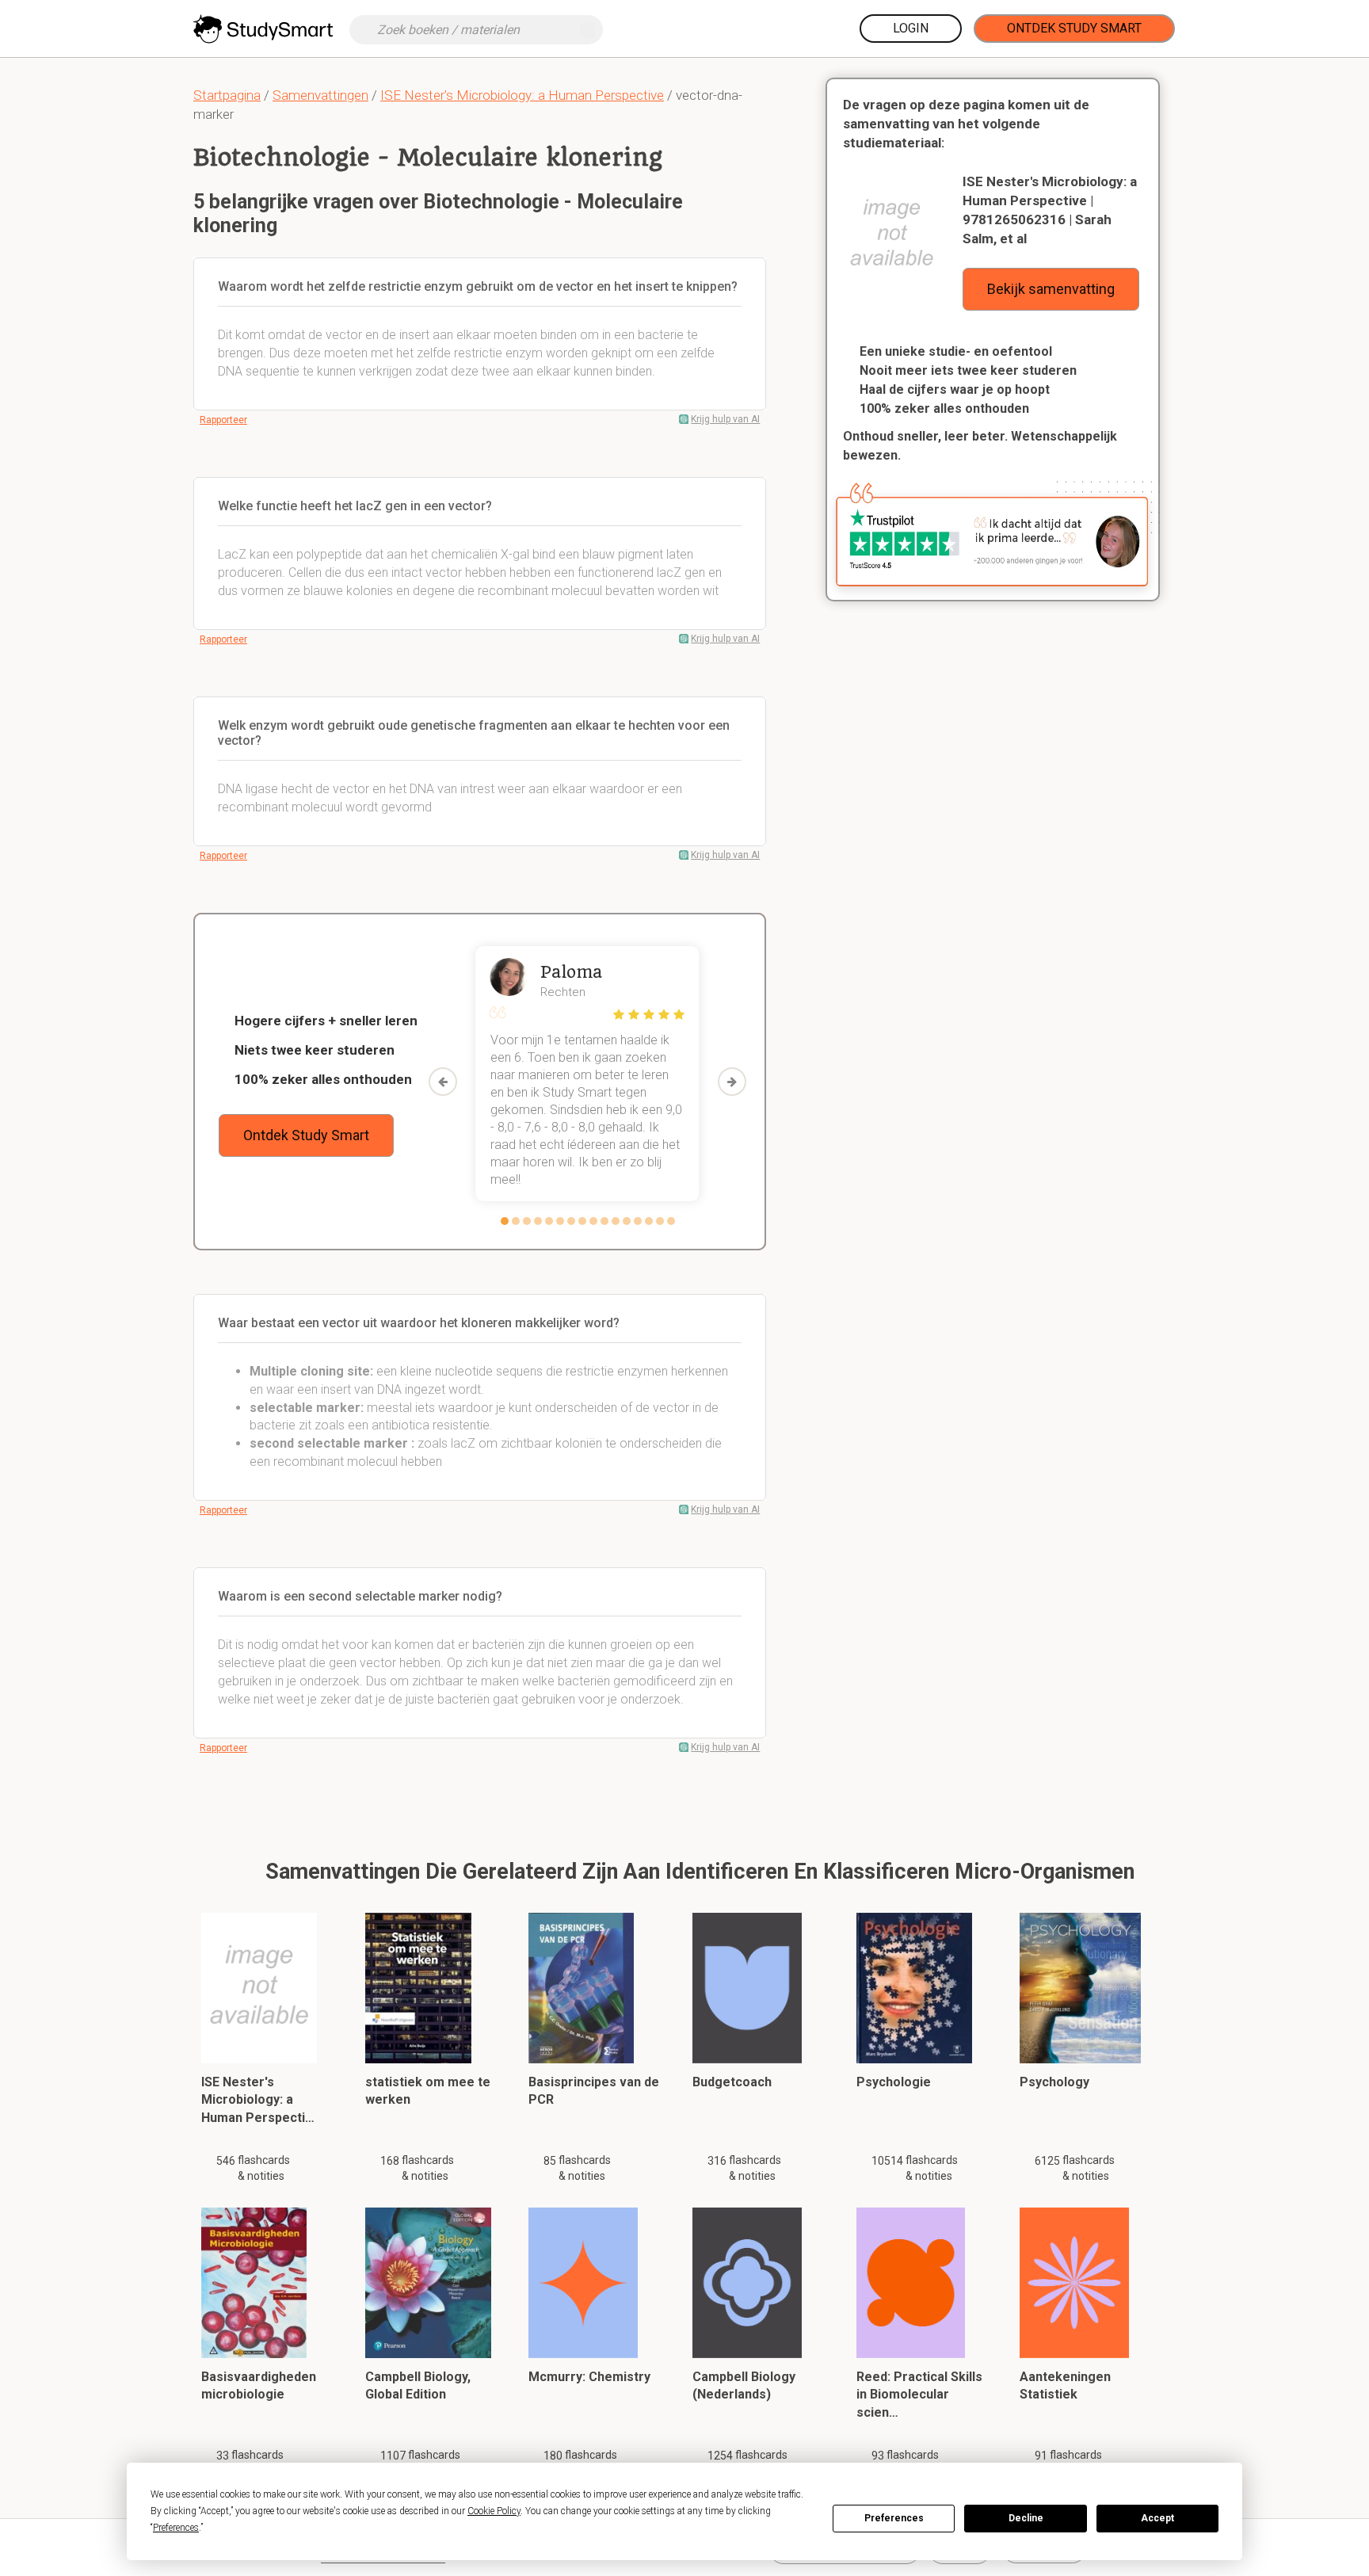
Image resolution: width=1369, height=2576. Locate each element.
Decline (1026, 2518)
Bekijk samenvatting (1051, 289)
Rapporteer (223, 420)
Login (911, 28)
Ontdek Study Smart (1074, 28)
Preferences (894, 2518)
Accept (1157, 2518)
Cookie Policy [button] (494, 2511)
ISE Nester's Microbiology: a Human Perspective (522, 95)
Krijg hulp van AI (725, 419)
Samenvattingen (320, 95)
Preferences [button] (176, 2528)
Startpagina (227, 95)
